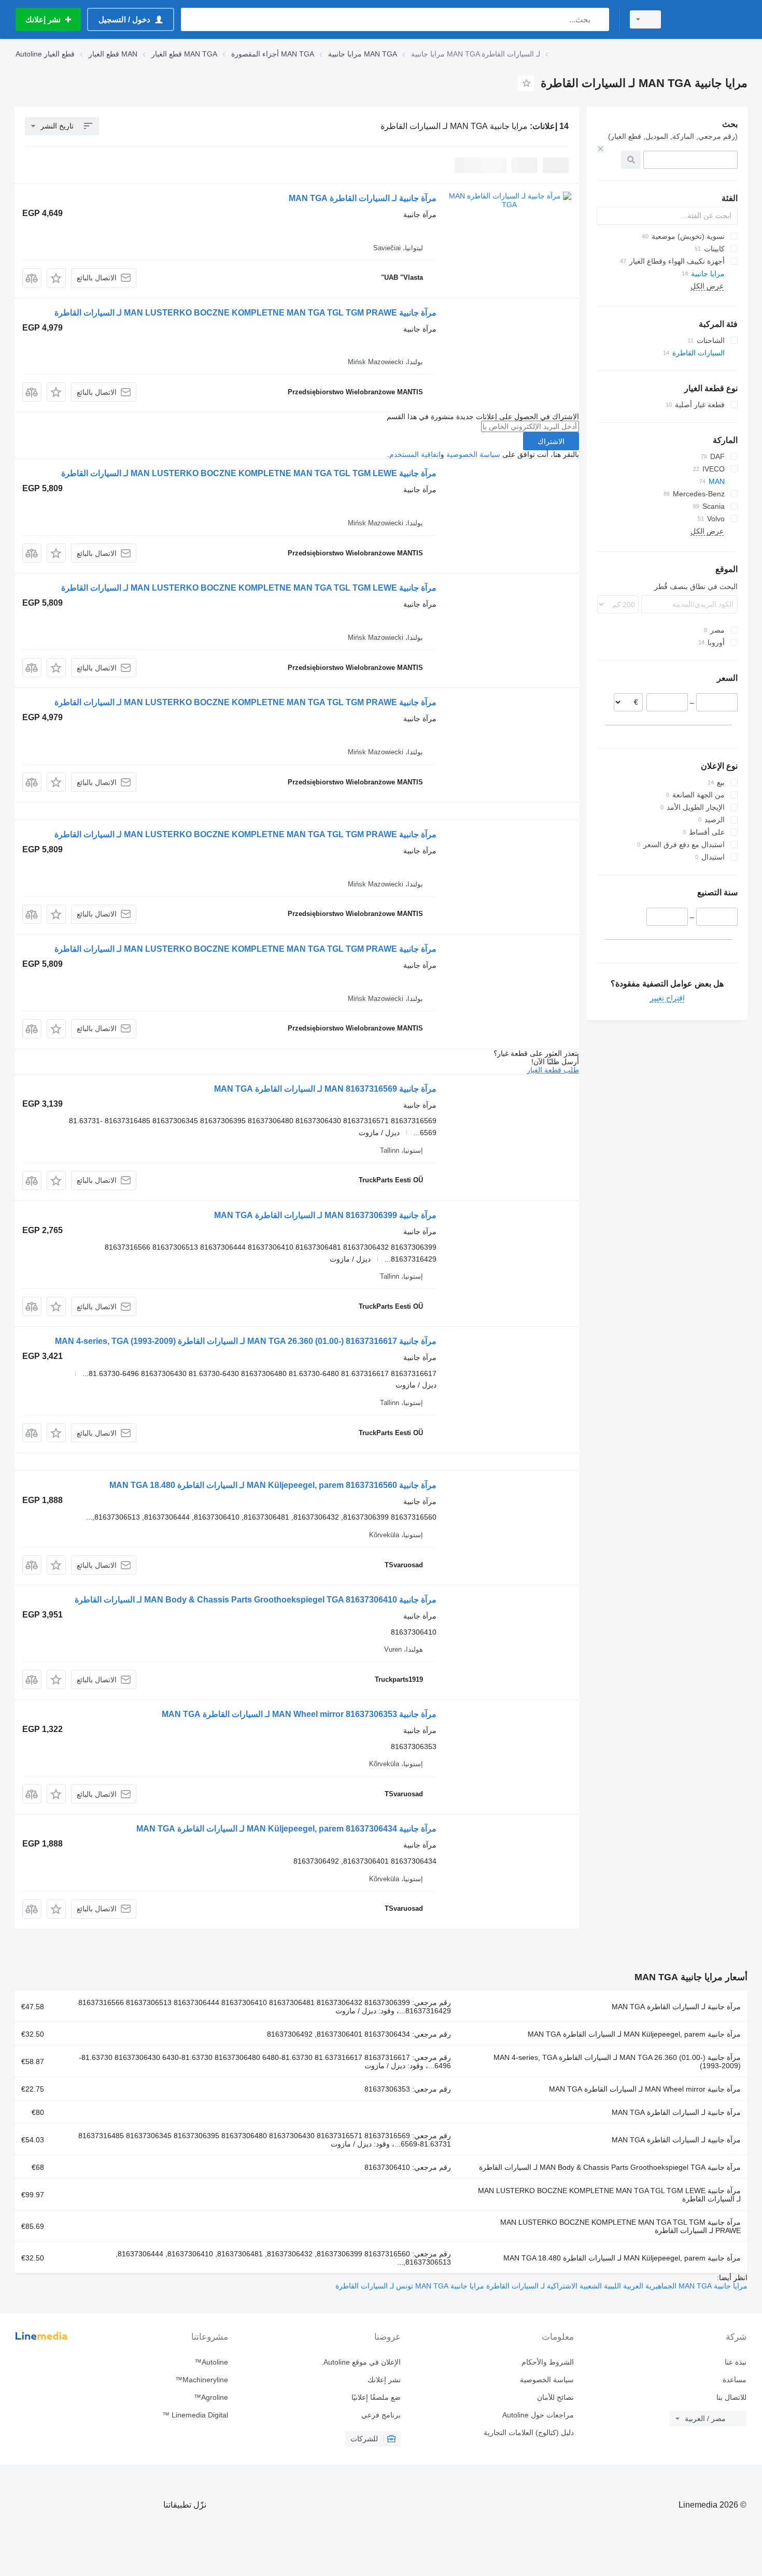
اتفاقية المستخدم (415, 454)
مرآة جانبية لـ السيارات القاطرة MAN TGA (363, 198)
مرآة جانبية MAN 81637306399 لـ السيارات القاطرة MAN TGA (325, 1215)
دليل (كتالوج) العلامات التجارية (528, 2432)
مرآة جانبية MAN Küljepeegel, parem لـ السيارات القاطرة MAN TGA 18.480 (622, 2258)
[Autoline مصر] (710, 19)
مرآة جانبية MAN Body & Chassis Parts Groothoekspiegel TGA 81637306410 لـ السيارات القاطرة (256, 1600)
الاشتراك (551, 441)
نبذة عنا (736, 2362)
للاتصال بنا (731, 2397)
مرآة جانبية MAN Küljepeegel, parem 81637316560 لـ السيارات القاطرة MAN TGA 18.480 (273, 1485)
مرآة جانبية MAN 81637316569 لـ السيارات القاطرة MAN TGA (325, 1089)
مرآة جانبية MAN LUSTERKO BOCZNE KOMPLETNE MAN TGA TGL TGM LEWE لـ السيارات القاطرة (249, 473)
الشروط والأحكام (547, 2362)
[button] (56, 278)
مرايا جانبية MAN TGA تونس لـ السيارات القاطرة (410, 2286)
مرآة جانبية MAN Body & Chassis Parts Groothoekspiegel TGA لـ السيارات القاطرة (610, 2167)
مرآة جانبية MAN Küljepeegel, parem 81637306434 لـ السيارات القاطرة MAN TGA (286, 1829)
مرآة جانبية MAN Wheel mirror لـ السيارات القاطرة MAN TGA (645, 2089)
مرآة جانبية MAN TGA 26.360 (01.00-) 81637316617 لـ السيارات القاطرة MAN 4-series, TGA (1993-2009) (246, 1341)
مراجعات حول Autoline (538, 2415)
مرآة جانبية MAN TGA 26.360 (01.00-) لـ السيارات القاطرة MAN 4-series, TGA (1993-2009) (617, 2062)
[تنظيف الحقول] (600, 149)
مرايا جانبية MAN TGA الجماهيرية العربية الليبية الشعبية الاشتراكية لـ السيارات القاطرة (616, 2286)
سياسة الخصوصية (473, 454)
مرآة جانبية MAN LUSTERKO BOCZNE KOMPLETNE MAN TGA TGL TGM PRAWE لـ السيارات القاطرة (245, 313)
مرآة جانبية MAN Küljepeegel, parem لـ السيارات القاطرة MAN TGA (634, 2034)
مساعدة (735, 2380)
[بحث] (599, 19)
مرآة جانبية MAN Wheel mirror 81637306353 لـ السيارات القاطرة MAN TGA (299, 1714)
